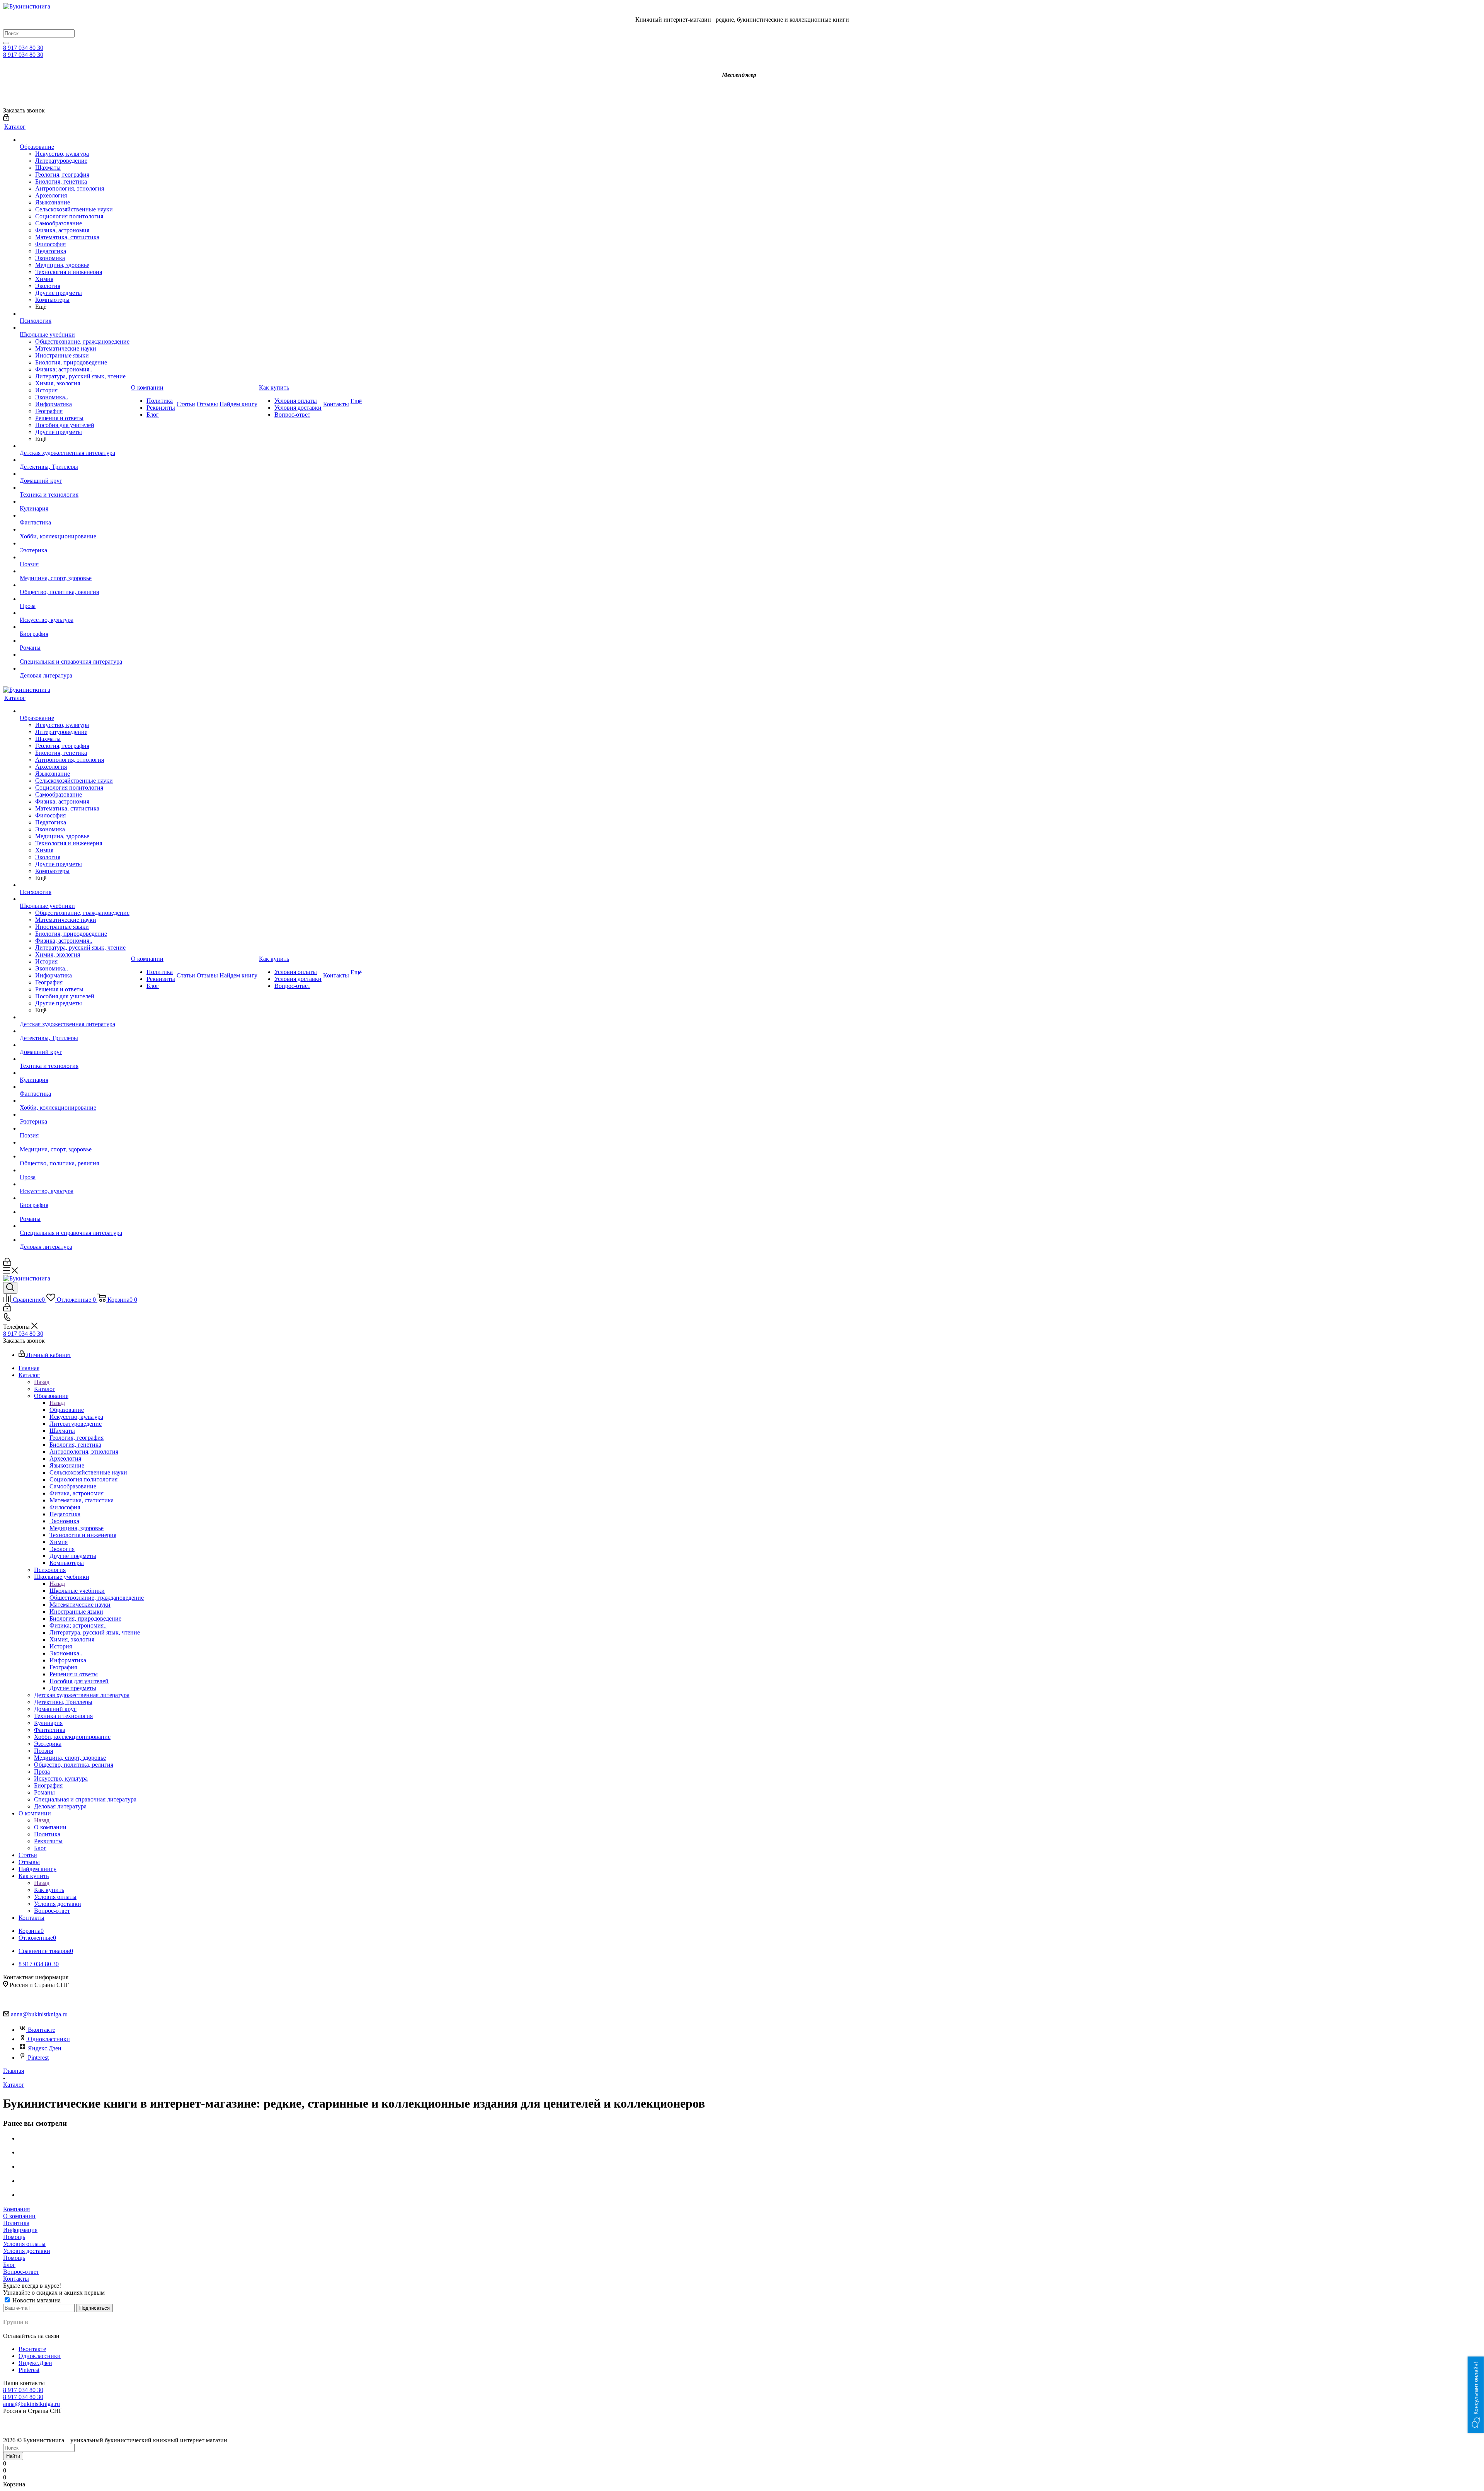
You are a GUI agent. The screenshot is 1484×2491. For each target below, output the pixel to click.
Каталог (45, 1389)
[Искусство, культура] (75, 613)
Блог (9, 2265)
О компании (50, 1827)
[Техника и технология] (75, 488)
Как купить (49, 1890)
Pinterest (38, 2058)
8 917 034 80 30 (23, 48)
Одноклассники (49, 2039)
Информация (20, 2230)
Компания (16, 2209)
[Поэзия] (75, 557)
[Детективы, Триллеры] (75, 460)
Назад (42, 1382)
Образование (67, 1410)
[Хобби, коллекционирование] (75, 530)
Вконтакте (42, 2030)
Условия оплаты (24, 2244)
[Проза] (75, 599)
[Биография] (75, 627)
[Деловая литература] (75, 669)
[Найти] (6, 43)
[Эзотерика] (75, 543)
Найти (13, 2456)
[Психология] (75, 314)
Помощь (14, 2237)
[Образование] (75, 140)
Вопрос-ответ (21, 2272)
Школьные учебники (77, 1591)
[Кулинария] (75, 502)
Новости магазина (36, 2300)
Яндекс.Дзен (45, 2048)
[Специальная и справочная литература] (75, 655)
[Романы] (75, 641)
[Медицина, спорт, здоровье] (75, 571)
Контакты (16, 2279)
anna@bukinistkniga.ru (39, 2014)
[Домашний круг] (75, 474)
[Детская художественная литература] (75, 446)
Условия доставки (27, 2251)
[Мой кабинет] (6, 118)
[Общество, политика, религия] (75, 585)
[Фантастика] (75, 516)
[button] (1476, 2395)
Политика (16, 2223)
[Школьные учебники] (75, 328)
